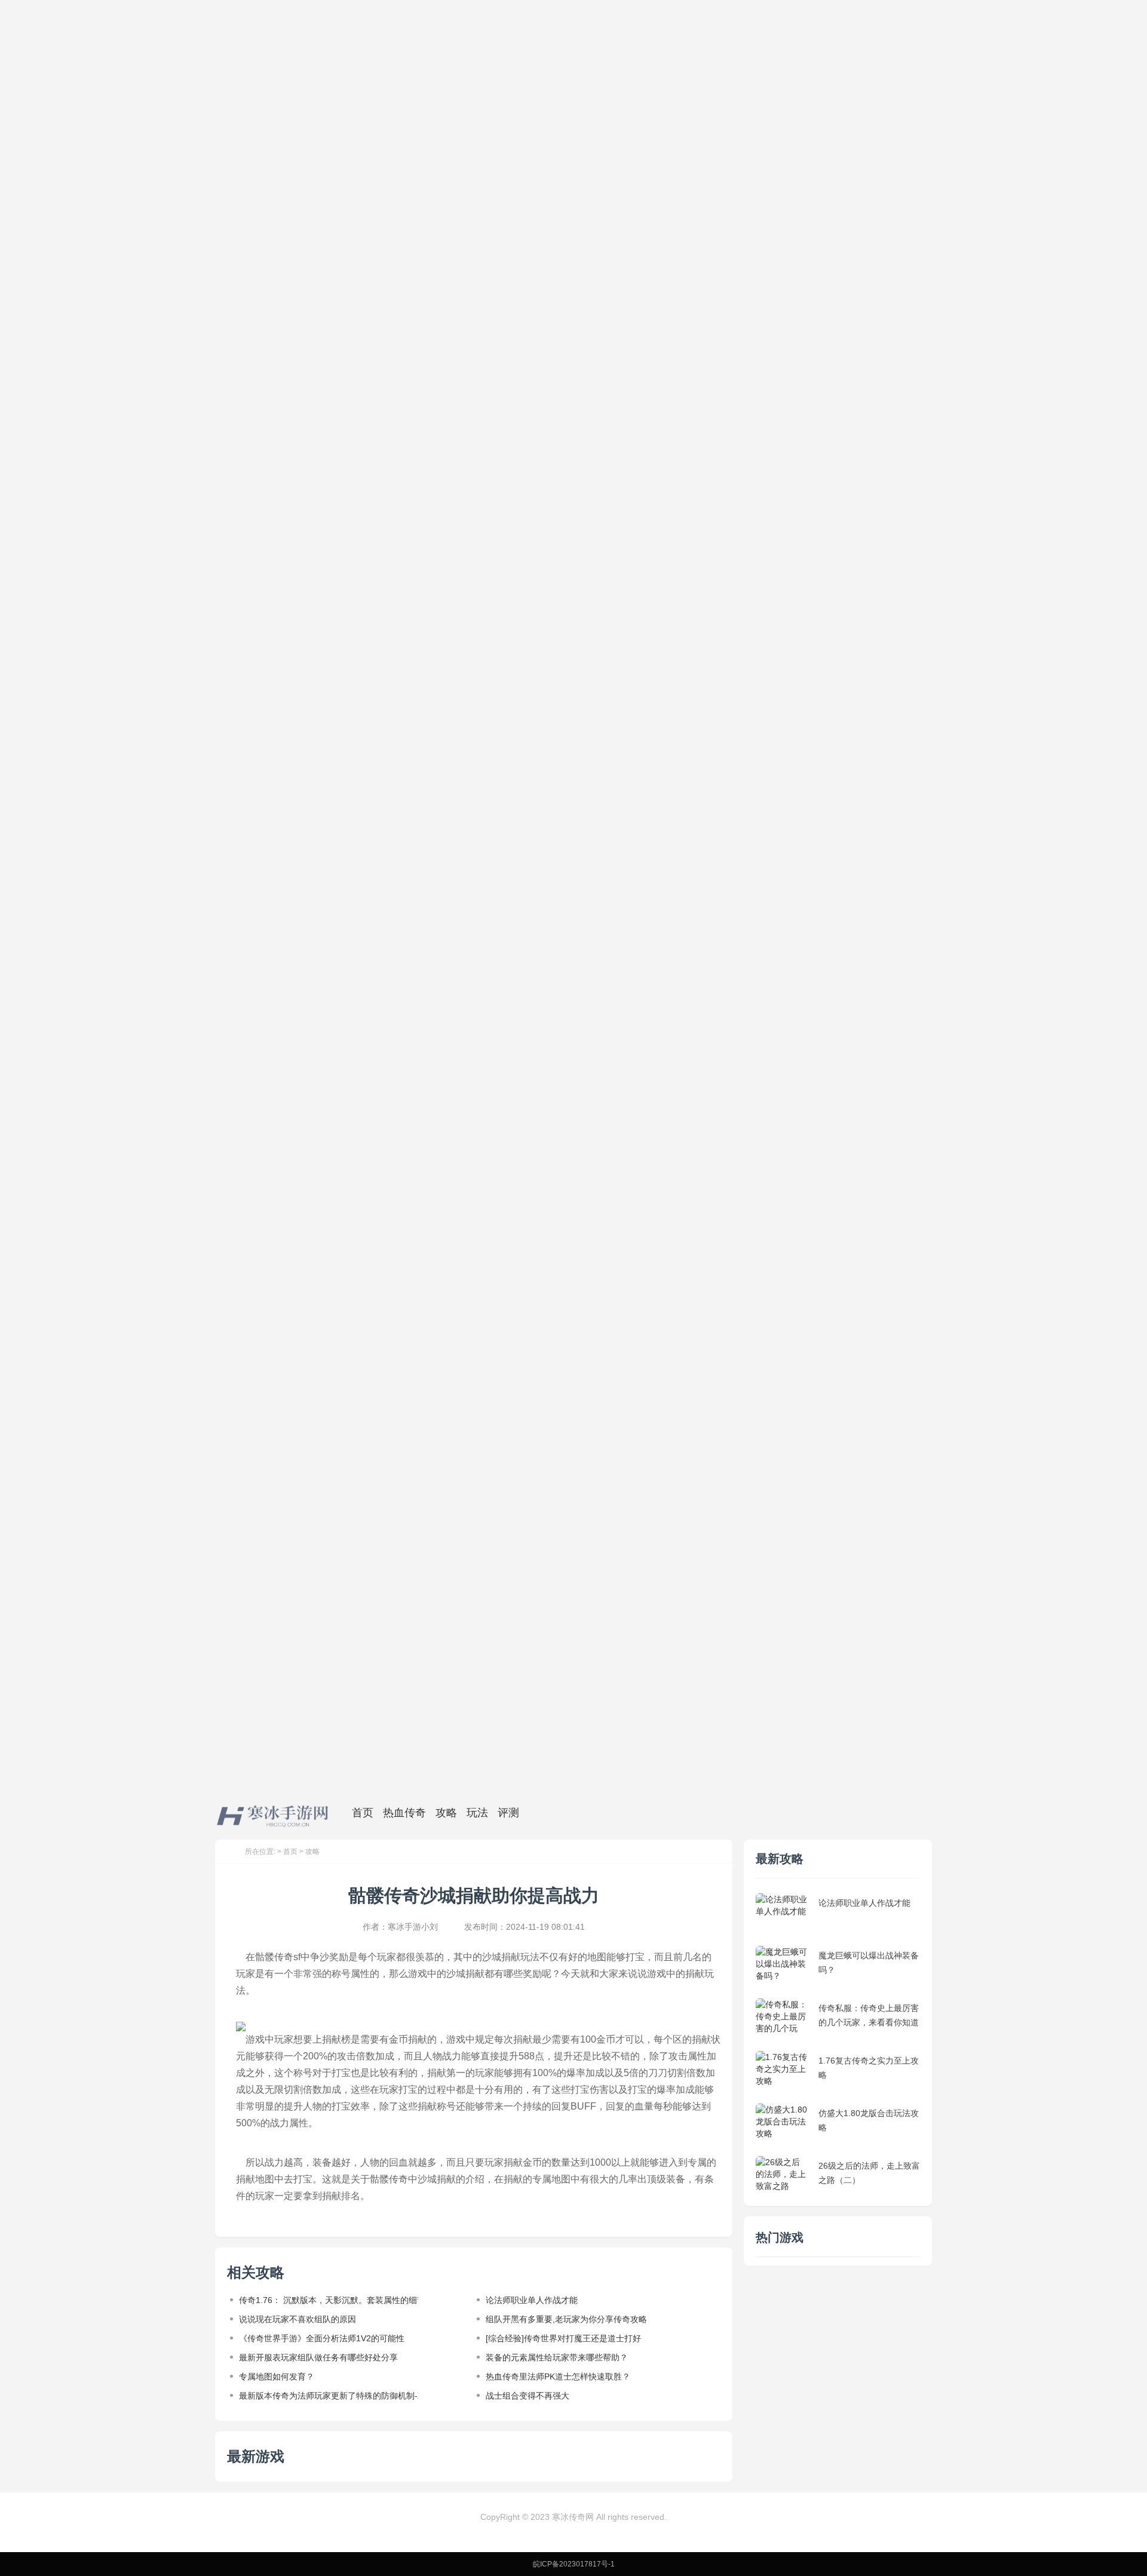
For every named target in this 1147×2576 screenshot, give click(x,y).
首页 (290, 1852)
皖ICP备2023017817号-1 (574, 2564)
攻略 (312, 1852)
